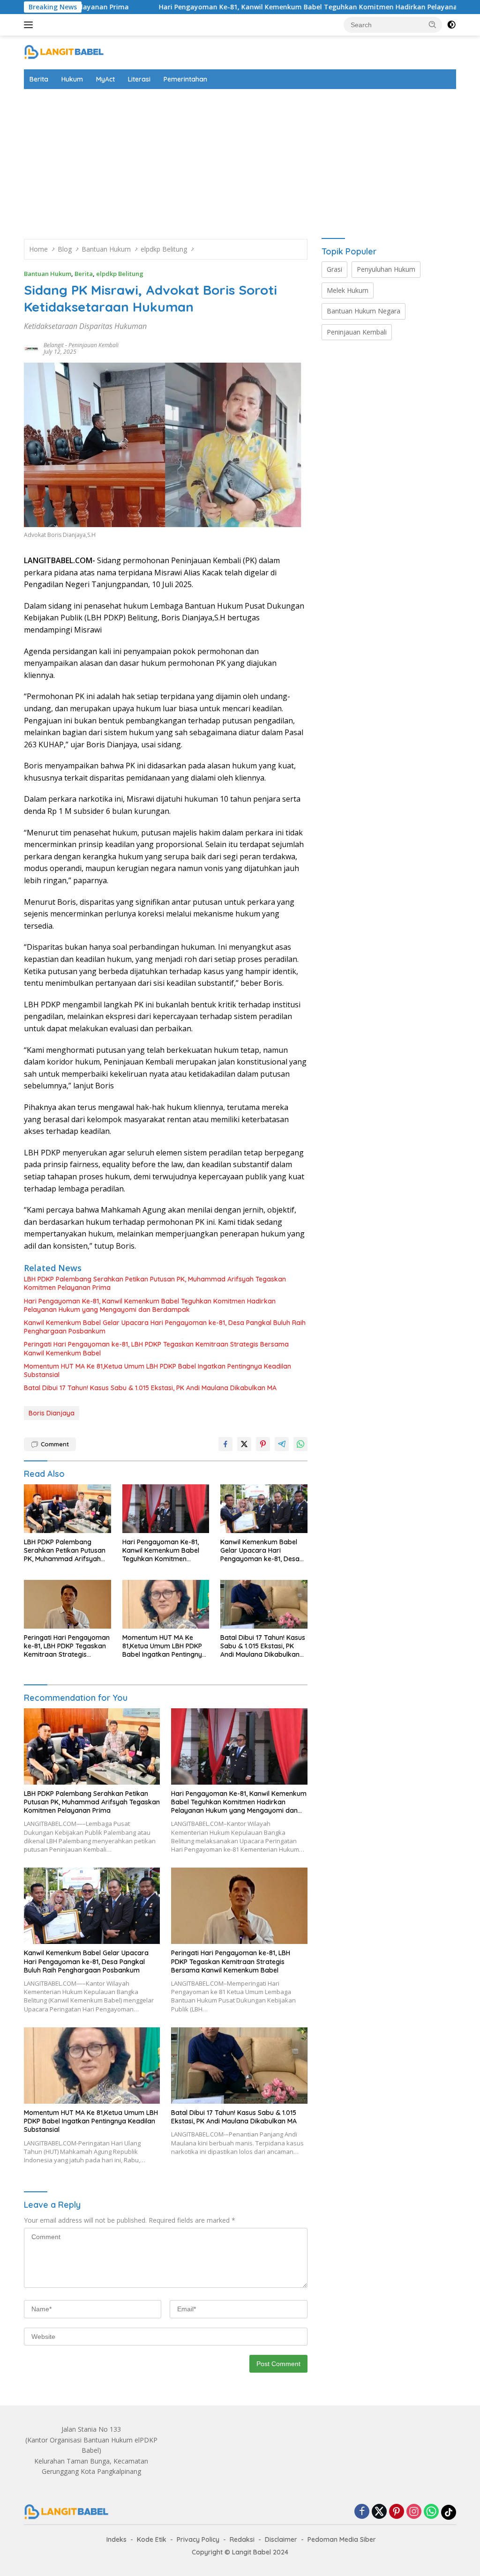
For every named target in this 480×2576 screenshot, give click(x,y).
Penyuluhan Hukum (386, 269)
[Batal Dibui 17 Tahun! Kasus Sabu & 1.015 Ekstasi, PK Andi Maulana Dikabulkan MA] (264, 1604)
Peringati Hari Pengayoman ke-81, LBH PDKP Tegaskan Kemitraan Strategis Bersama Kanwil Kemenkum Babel (156, 1348)
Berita (39, 79)
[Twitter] (379, 2512)
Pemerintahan (185, 79)
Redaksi (242, 2539)
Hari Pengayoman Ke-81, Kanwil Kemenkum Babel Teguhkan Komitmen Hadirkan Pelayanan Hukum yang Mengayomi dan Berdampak (150, 1305)
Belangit (54, 345)
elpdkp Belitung (120, 274)
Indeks (116, 2539)
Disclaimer (281, 2539)
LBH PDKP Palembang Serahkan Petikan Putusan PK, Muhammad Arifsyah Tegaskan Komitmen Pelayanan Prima (155, 1283)
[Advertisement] (240, 159)
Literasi (139, 79)
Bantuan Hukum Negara (364, 311)
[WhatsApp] (431, 2512)
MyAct (105, 79)
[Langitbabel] (64, 52)
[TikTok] (449, 2512)
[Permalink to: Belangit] (31, 347)
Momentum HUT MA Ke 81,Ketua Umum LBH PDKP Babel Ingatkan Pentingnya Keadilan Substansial (157, 1370)
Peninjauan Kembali (94, 345)
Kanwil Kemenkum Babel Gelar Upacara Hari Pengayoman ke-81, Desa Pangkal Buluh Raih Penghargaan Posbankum (165, 1327)
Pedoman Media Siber (342, 2539)
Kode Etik (152, 2539)
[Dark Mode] (451, 25)
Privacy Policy (198, 2539)
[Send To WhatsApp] (300, 1444)
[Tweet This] (244, 1444)
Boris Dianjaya (52, 1413)
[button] (433, 24)
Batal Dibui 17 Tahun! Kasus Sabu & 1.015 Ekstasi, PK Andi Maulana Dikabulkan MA (150, 1388)
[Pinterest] (397, 2512)
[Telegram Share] (282, 1444)
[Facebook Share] (225, 1444)
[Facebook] (362, 2512)
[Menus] (30, 25)
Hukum (72, 79)
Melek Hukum (348, 290)
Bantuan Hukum (48, 274)
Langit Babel (251, 2552)
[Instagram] (414, 2512)
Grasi (334, 269)
